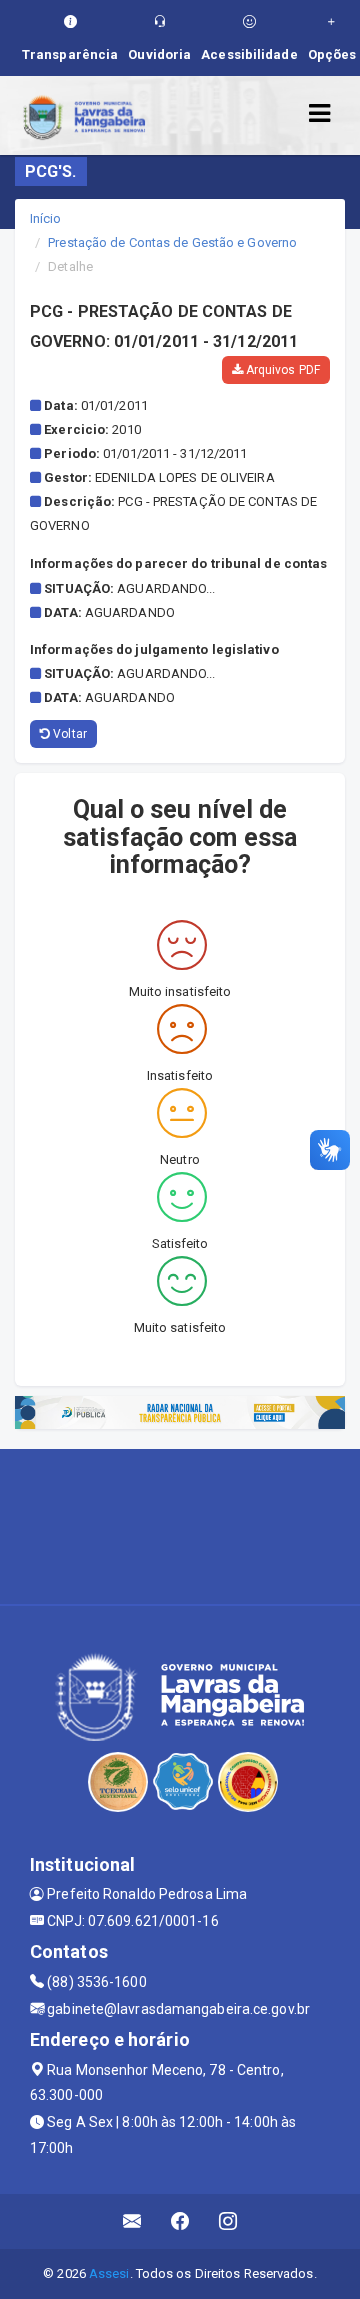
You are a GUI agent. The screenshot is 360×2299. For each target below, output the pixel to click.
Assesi (109, 2273)
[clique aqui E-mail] (132, 2221)
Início (46, 218)
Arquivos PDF (281, 370)
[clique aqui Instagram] (228, 2221)
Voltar (68, 734)
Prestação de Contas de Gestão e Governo (172, 242)
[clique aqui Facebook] (180, 2221)
